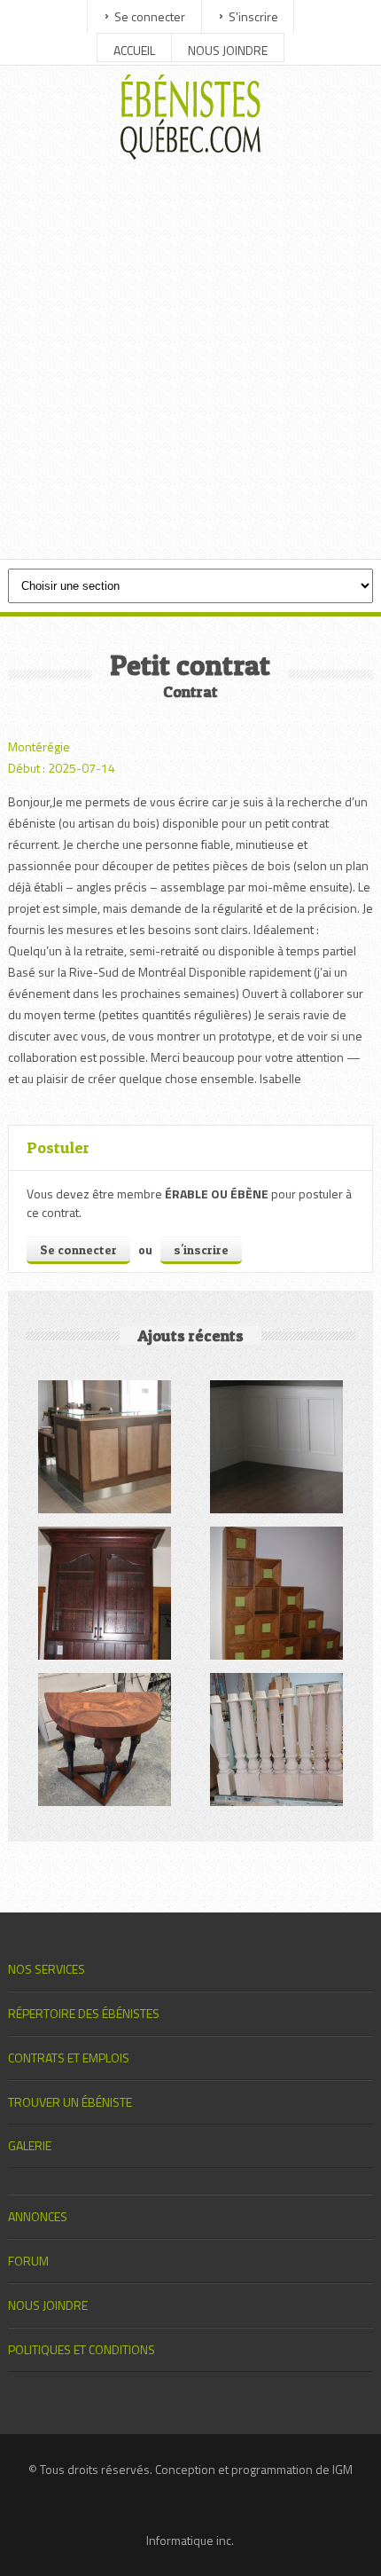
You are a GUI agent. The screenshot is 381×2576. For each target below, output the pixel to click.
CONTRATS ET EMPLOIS (69, 2058)
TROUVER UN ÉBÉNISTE (70, 2102)
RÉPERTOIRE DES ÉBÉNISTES (84, 2013)
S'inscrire (253, 16)
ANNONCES (38, 2216)
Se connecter (150, 16)
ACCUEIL (134, 50)
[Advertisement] (190, 364)
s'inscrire (201, 1249)
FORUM (28, 2261)
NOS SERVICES (47, 1969)
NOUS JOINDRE (228, 50)
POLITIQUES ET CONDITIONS (82, 2349)
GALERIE (30, 2145)
